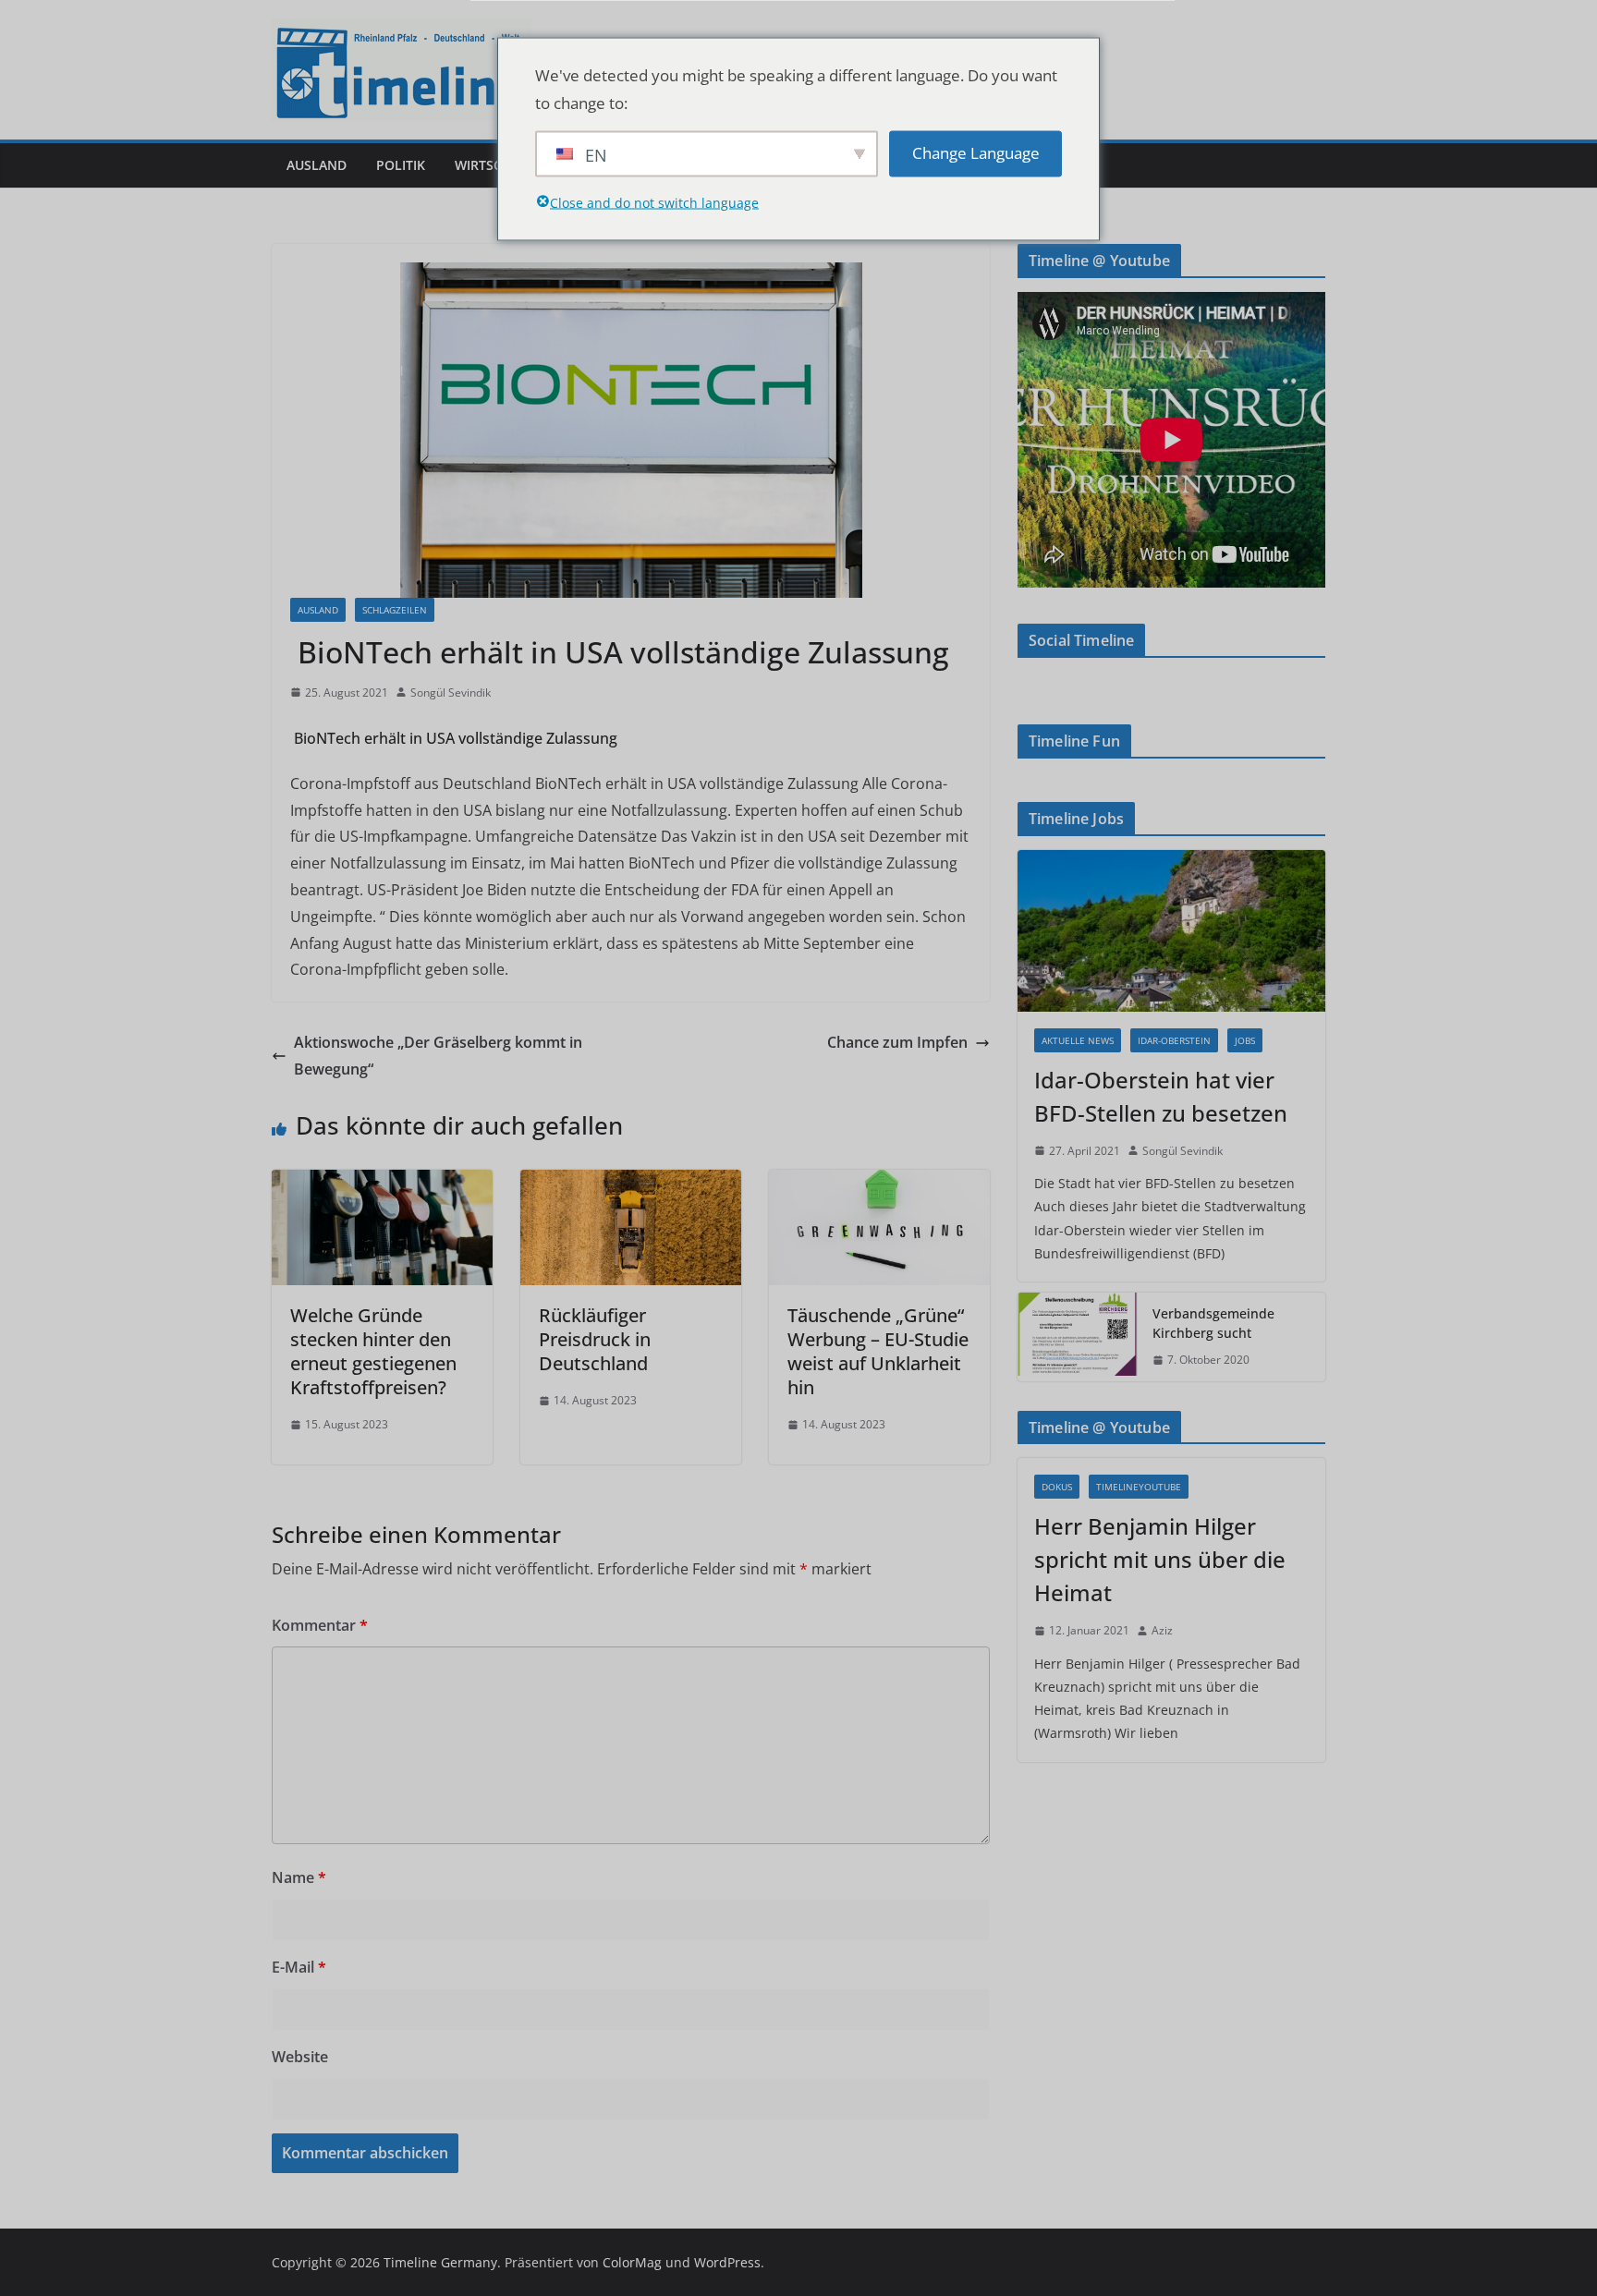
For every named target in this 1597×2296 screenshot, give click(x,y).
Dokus (1057, 1487)
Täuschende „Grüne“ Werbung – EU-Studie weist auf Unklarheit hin (878, 1351)
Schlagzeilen (395, 610)
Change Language (976, 153)
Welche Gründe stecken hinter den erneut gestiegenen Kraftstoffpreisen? (373, 1351)
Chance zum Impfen (897, 1042)
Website (300, 2057)
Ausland (317, 165)
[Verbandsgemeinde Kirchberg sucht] (1078, 1337)
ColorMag (632, 2262)
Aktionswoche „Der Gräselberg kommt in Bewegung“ (438, 1056)
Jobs (1245, 1040)
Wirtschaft (494, 165)
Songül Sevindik (451, 692)
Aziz (1162, 1630)
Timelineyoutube (1139, 1487)
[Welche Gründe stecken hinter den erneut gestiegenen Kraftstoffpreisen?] (382, 1183)
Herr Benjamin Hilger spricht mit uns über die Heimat (1160, 1559)
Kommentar (320, 1625)
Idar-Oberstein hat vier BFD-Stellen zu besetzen (1161, 1096)
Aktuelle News (1078, 1040)
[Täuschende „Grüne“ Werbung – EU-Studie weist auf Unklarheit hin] (879, 1183)
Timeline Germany (440, 2262)
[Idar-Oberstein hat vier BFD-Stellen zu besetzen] (1171, 931)
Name (299, 1877)
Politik (401, 165)
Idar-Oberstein (1174, 1040)
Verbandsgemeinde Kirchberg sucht (1213, 1323)
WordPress (727, 2262)
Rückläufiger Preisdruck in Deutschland (595, 1339)
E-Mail (299, 1967)
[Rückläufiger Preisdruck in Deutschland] (631, 1183)
